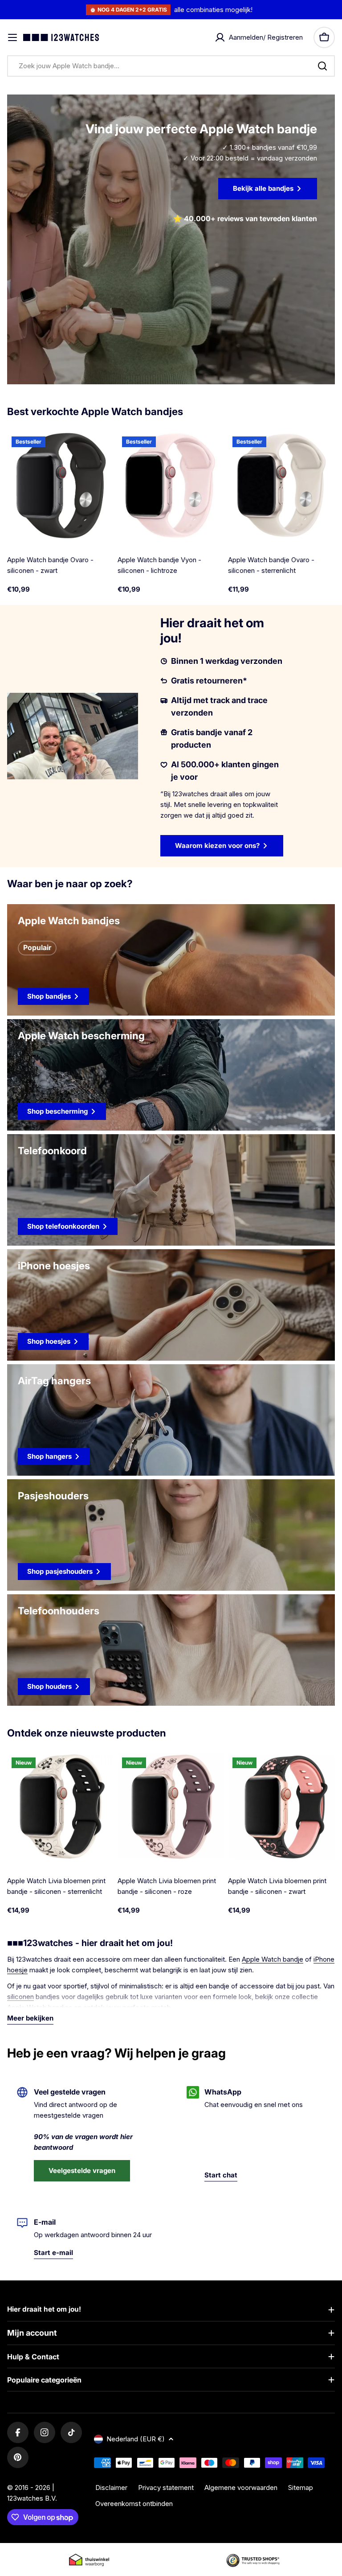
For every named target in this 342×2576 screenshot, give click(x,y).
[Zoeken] (322, 66)
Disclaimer (111, 2488)
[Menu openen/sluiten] (12, 37)
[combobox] (171, 66)
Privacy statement (166, 2488)
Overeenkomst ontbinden (134, 2504)
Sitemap (301, 2488)
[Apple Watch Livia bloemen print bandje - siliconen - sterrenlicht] (61, 1806)
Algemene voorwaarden (241, 2488)
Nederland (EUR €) (136, 2439)
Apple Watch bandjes (40, 2007)
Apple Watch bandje (273, 1959)
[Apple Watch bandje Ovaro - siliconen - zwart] (61, 486)
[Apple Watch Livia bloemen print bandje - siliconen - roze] (171, 1806)
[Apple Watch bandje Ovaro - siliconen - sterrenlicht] (281, 486)
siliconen (20, 1997)
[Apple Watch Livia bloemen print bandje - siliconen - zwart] (281, 1806)
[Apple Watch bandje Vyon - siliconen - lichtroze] (171, 486)
